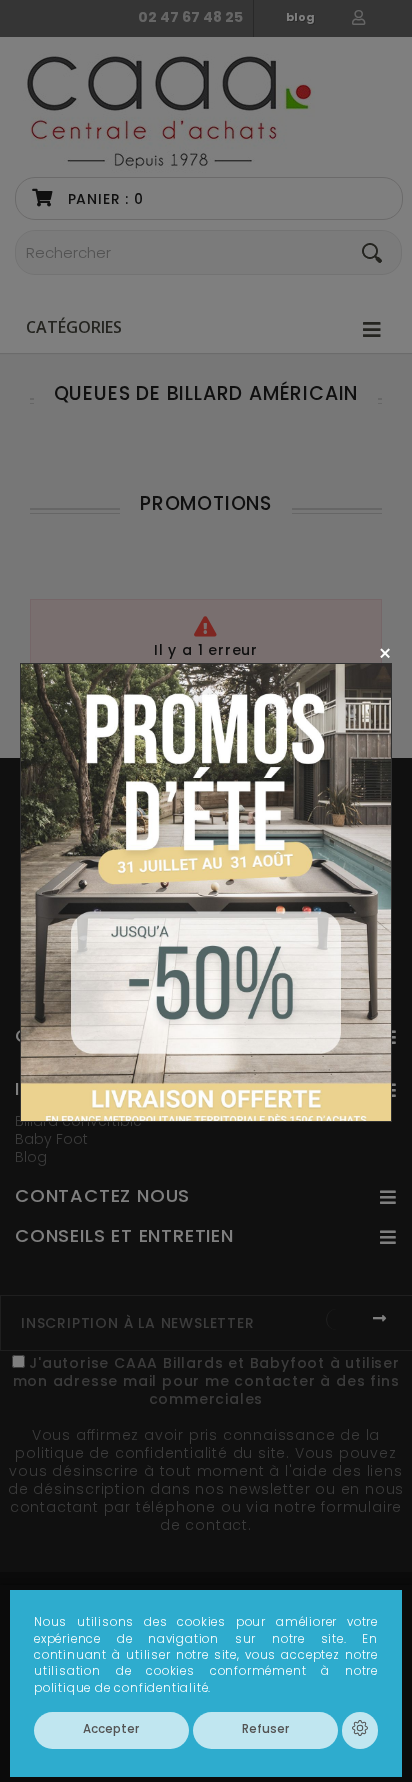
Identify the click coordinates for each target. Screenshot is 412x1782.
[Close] (384, 652)
